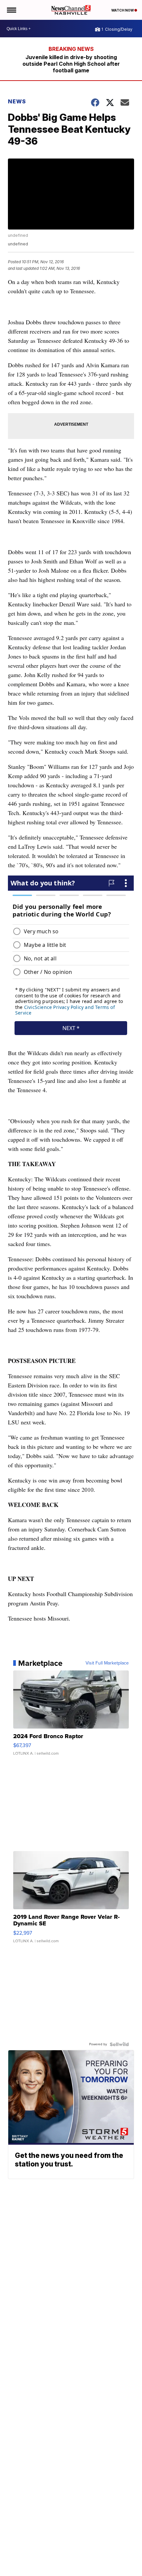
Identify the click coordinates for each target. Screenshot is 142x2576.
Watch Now (123, 10)
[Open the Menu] (11, 10)
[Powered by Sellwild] (119, 2044)
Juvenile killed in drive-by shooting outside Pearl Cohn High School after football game (71, 64)
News (17, 101)
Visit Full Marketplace (107, 1663)
